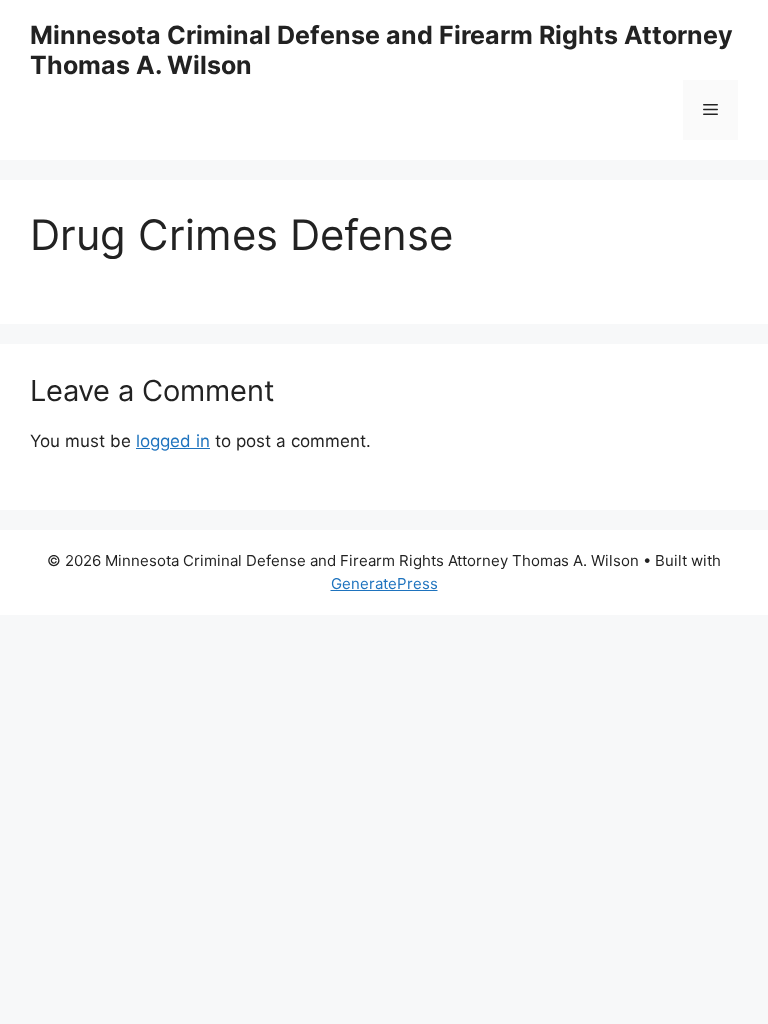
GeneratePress (384, 583)
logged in (173, 441)
